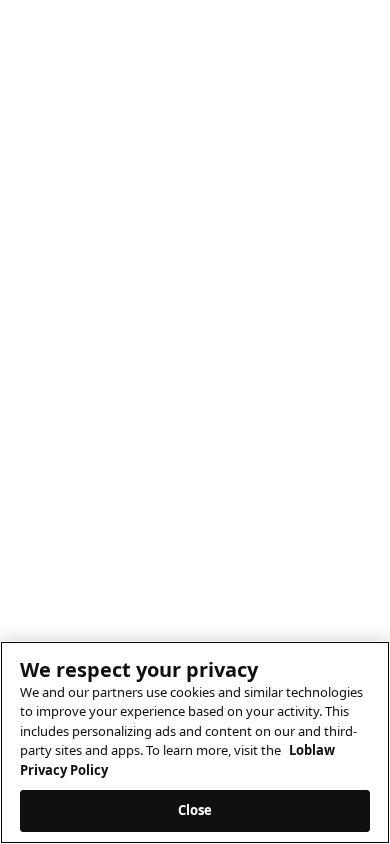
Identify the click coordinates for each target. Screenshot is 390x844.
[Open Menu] (359, 119)
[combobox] (195, 167)
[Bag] (318, 119)
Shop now (45, 59)
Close (195, 810)
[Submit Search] (344, 167)
